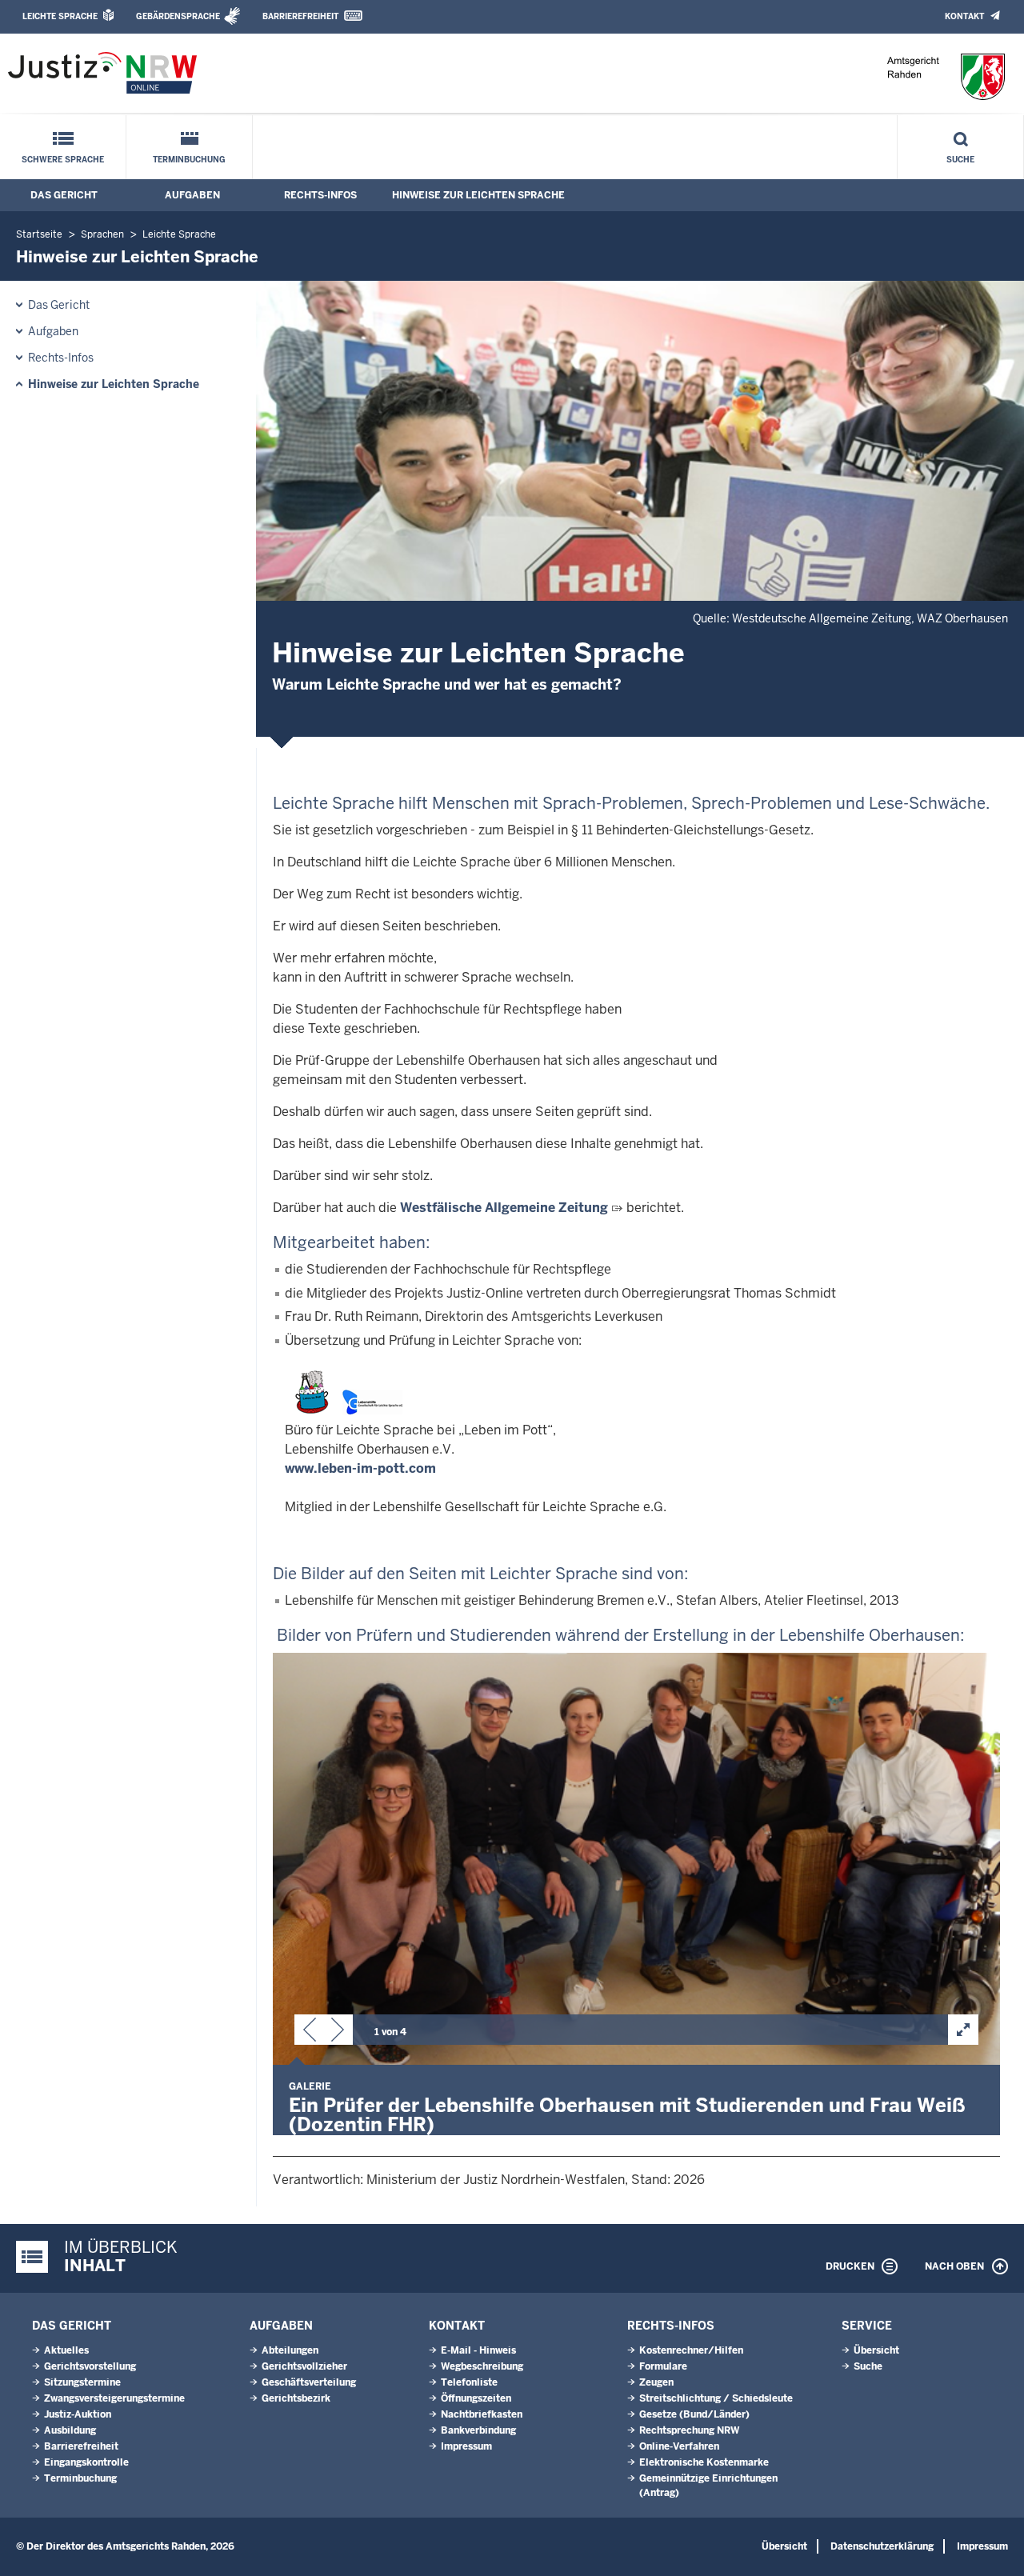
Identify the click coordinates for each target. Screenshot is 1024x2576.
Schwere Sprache (63, 160)
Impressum (466, 2446)
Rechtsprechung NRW (689, 2430)
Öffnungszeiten (476, 2398)
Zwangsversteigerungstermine (114, 2398)
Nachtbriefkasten (482, 2414)
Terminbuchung (189, 160)
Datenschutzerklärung (882, 2546)
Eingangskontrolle (86, 2462)
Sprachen (102, 234)
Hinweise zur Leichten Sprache (478, 195)
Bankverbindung (478, 2430)
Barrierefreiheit (300, 16)
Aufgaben (192, 195)
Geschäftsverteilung (309, 2382)
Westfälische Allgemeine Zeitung (504, 1208)
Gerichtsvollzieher (304, 2366)
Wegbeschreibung (482, 2366)
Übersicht (876, 2350)
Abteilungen (290, 2350)
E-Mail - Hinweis (478, 2350)
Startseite (39, 234)
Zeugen (656, 2382)
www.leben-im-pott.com (360, 1468)
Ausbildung (70, 2430)
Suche (960, 160)
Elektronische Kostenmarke (704, 2462)
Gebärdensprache (178, 16)
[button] (310, 2033)
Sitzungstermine (82, 2382)
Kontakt (964, 16)
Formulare (663, 2366)
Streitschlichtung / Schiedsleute (716, 2398)
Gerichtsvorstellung (90, 2366)
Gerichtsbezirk (296, 2398)
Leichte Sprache (60, 16)
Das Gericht (64, 195)
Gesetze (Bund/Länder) (694, 2414)
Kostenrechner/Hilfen (691, 2350)
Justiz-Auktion (78, 2414)
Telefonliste (469, 2382)
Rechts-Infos (320, 195)
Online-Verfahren (679, 2446)
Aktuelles (66, 2350)
